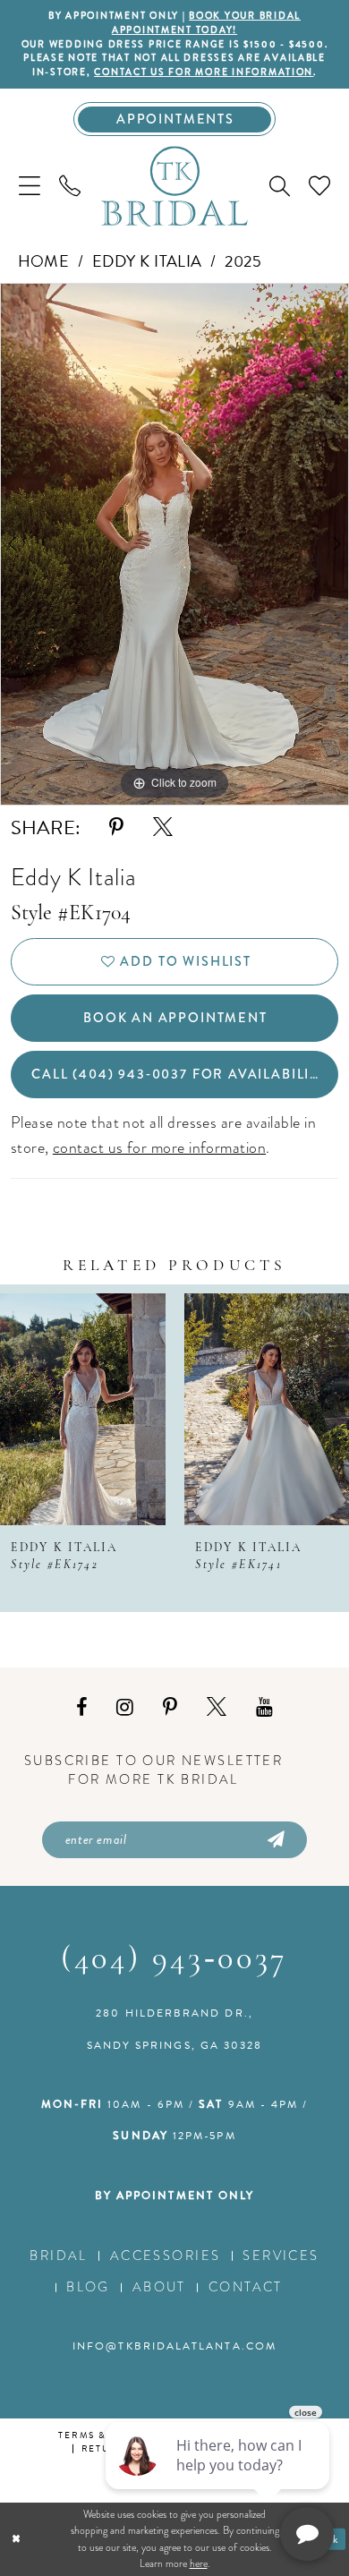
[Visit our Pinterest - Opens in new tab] (170, 1708)
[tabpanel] (174, 544)
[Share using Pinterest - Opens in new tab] (116, 828)
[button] (29, 186)
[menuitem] (29, 186)
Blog (88, 2287)
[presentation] (83, 1409)
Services (281, 2256)
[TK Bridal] (174, 187)
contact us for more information (204, 72)
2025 (243, 261)
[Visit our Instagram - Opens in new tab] (125, 1708)
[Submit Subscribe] (275, 1840)
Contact (246, 2287)
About (159, 2287)
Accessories (166, 2256)
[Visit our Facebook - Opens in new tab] (81, 1708)
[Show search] (280, 187)
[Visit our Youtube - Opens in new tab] (264, 1708)
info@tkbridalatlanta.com (174, 2346)
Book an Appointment (175, 1018)
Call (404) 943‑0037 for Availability (179, 1074)
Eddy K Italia (147, 261)
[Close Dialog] (17, 2539)
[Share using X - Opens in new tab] (163, 828)
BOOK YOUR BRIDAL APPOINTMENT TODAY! (206, 23)
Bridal (59, 2256)
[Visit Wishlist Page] (320, 186)
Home (44, 261)
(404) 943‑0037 (174, 1960)
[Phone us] (69, 186)
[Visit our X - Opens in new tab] (217, 1708)
